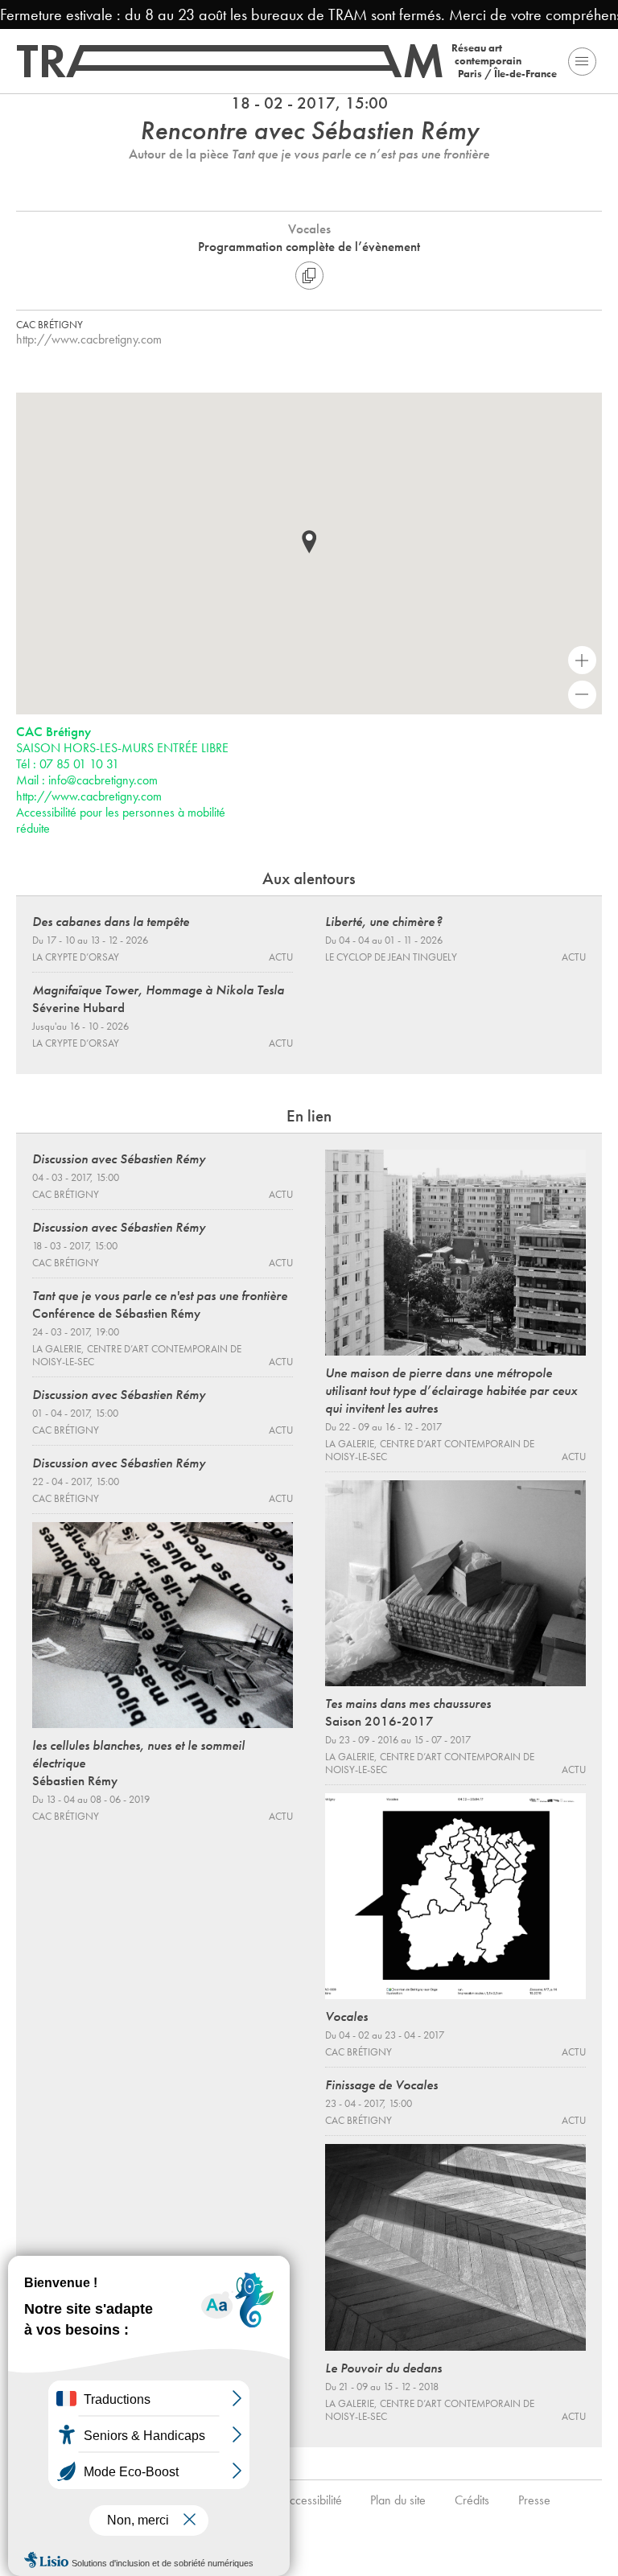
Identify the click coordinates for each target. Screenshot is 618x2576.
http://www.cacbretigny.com (89, 339)
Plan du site (398, 2500)
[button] (309, 542)
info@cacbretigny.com (103, 780)
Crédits (472, 2500)
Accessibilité (312, 2500)
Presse (534, 2500)
